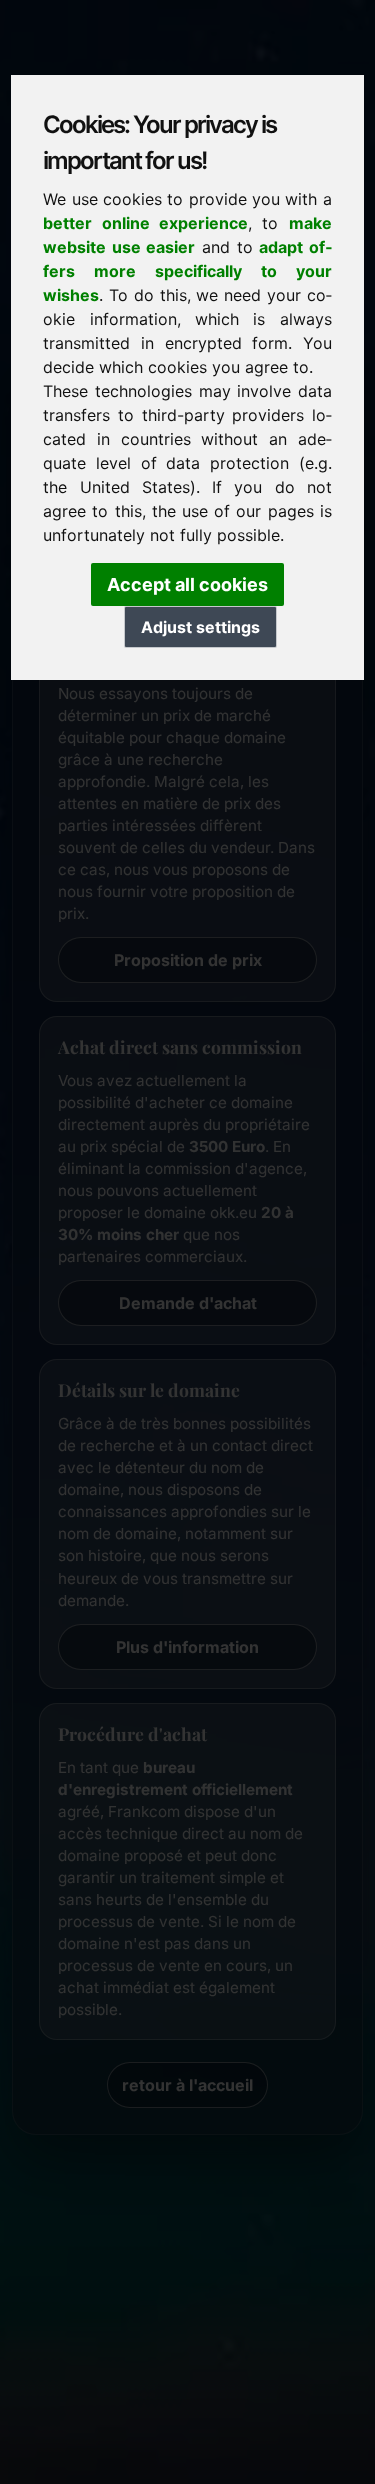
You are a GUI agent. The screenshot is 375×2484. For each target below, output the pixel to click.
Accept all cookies (187, 584)
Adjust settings (200, 627)
